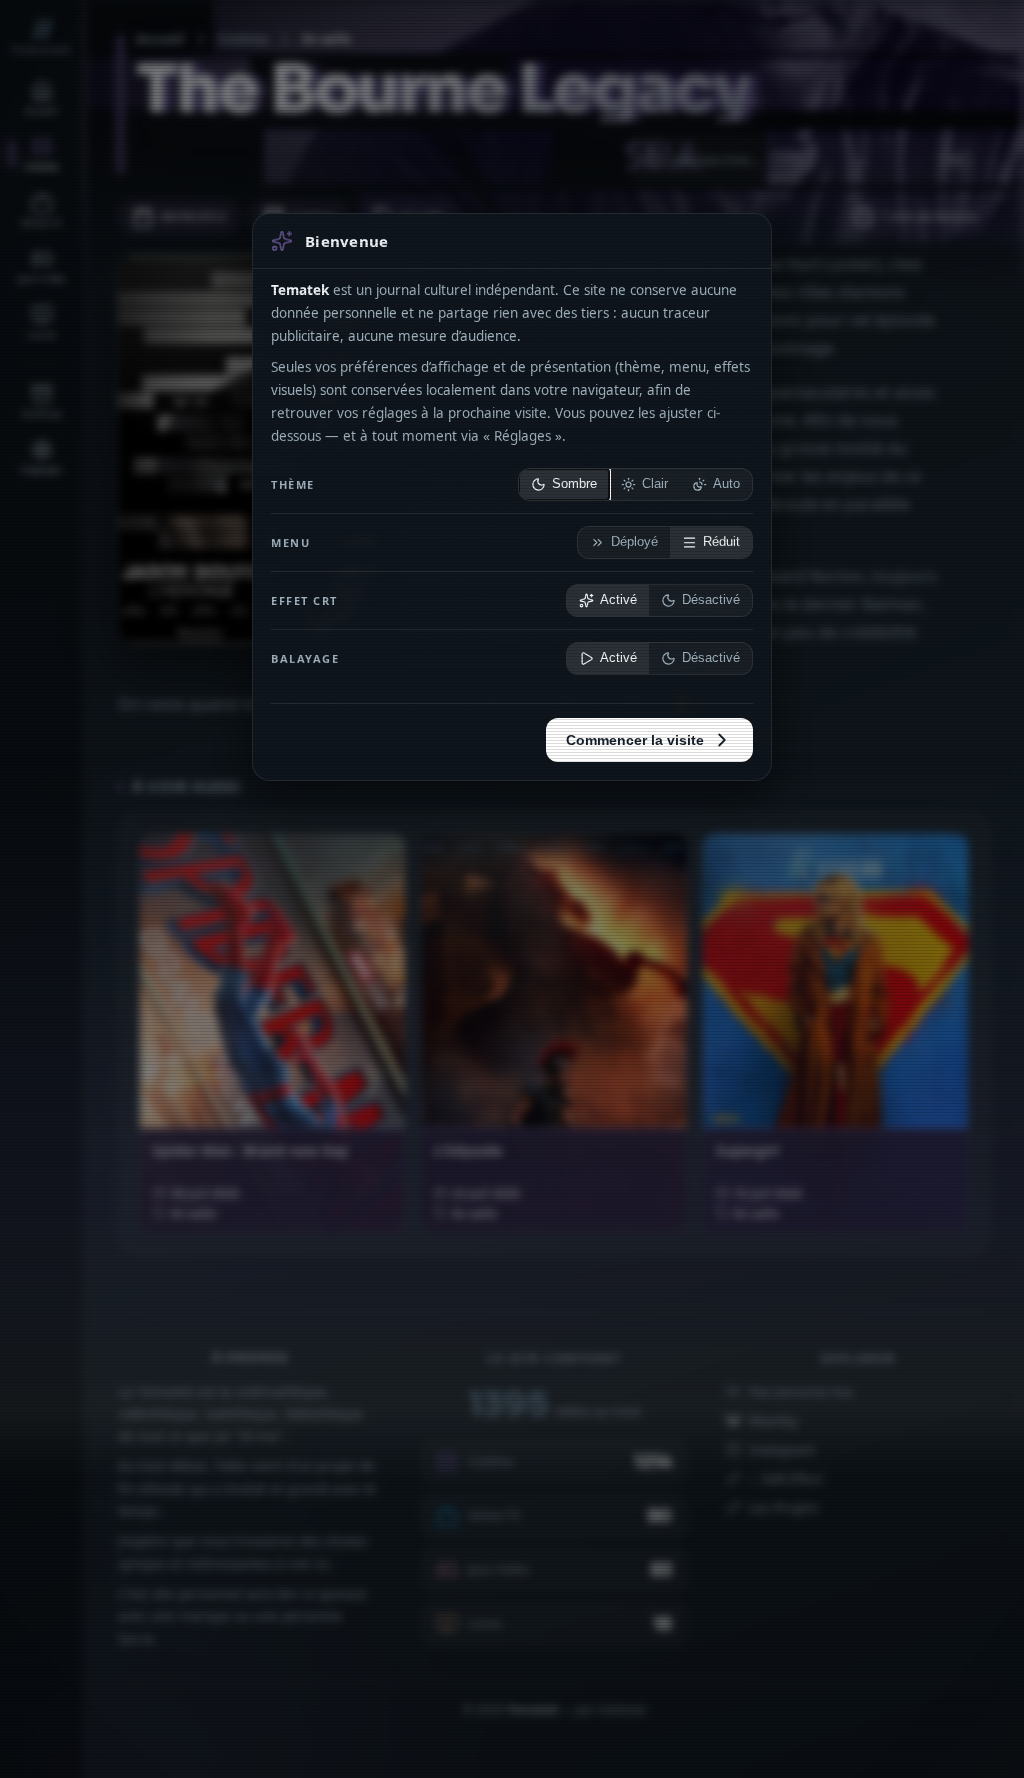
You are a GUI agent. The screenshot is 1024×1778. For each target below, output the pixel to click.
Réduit (721, 542)
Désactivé (711, 600)
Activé (618, 600)
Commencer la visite (635, 740)
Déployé (634, 542)
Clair (655, 484)
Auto (726, 484)
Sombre (574, 484)
